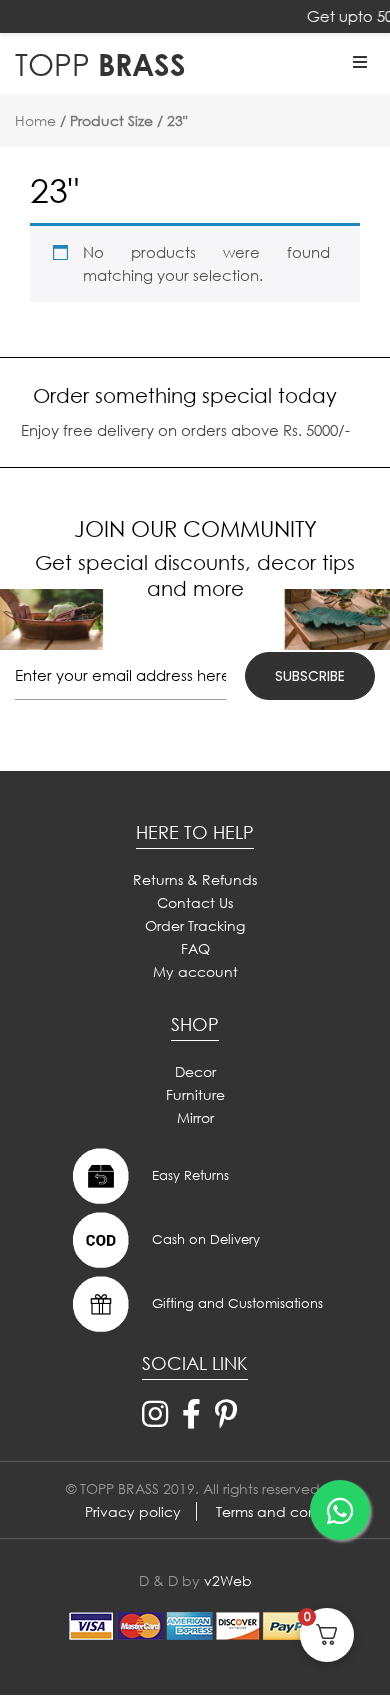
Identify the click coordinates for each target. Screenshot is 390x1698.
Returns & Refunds (195, 879)
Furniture (195, 1094)
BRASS (100, 63)
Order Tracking (195, 925)
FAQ (195, 948)
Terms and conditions (288, 1511)
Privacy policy (133, 1511)
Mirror (195, 1117)
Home (35, 120)
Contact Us (195, 902)
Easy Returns (188, 1174)
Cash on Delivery (204, 1238)
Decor (195, 1071)
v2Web (228, 1580)
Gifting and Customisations (235, 1302)
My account (195, 971)
